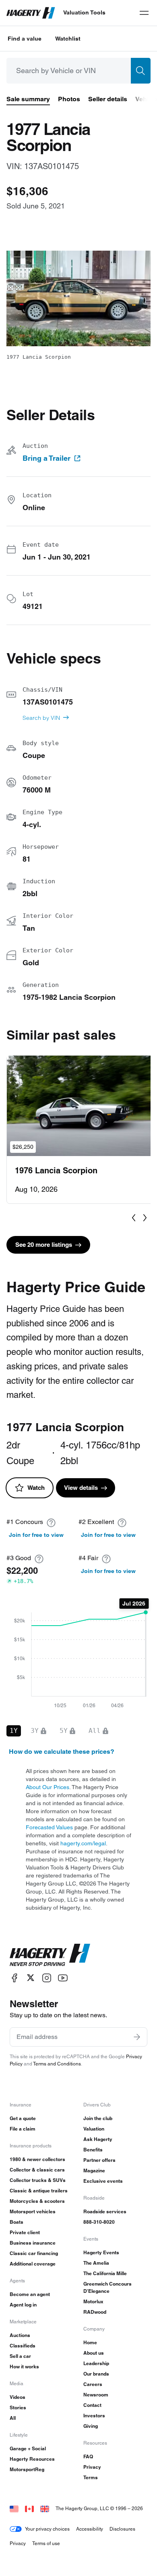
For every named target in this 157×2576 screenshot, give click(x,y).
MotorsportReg (27, 2469)
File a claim (23, 2129)
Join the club (98, 2118)
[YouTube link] (63, 1978)
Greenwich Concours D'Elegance (107, 2287)
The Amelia (96, 2263)
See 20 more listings (44, 1245)
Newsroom (96, 2395)
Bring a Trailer (46, 458)
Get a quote (23, 2118)
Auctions (20, 2335)
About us (94, 2353)
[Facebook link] (14, 1978)
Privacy (92, 2467)
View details (81, 1488)
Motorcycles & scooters (37, 2201)
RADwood (95, 2312)
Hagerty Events (101, 2252)
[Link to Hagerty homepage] (50, 1955)
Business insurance (33, 2243)
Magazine (94, 2170)
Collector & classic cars (37, 2170)
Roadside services (105, 2211)
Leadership (96, 2363)
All (13, 2418)
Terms (91, 2477)
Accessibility (90, 2529)
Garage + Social (28, 2448)
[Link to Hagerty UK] (45, 2508)
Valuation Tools (84, 12)
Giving (91, 2426)
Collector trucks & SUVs (38, 2180)
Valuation (94, 2129)
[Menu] (144, 13)
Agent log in (23, 2305)
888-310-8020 (99, 2222)
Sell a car (20, 2356)
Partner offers (99, 2160)
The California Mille (105, 2273)
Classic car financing (34, 2253)
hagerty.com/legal (83, 1843)
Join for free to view (36, 1535)
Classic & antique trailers (39, 2191)
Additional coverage (33, 2264)
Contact (92, 2405)
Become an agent (30, 2294)
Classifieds (23, 2346)
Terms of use (46, 2543)
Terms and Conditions (57, 2064)
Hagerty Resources (32, 2459)
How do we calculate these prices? (62, 1752)
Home (90, 2342)
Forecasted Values (49, 1827)
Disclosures (122, 2529)
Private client (25, 2232)
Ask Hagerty (98, 2139)
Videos (18, 2397)
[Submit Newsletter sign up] (137, 2037)
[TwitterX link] (31, 1978)
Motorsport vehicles (33, 2211)
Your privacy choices (47, 2529)
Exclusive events (103, 2181)
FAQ (88, 2456)
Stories (18, 2407)
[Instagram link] (47, 1978)
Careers (93, 2384)
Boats (17, 2222)
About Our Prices (48, 1787)
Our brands (96, 2374)
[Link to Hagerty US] (14, 2508)
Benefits (93, 2150)
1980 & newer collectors (37, 2159)
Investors (94, 2416)
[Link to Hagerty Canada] (29, 2508)
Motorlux (93, 2301)
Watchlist (68, 39)
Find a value (25, 39)
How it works (24, 2367)
